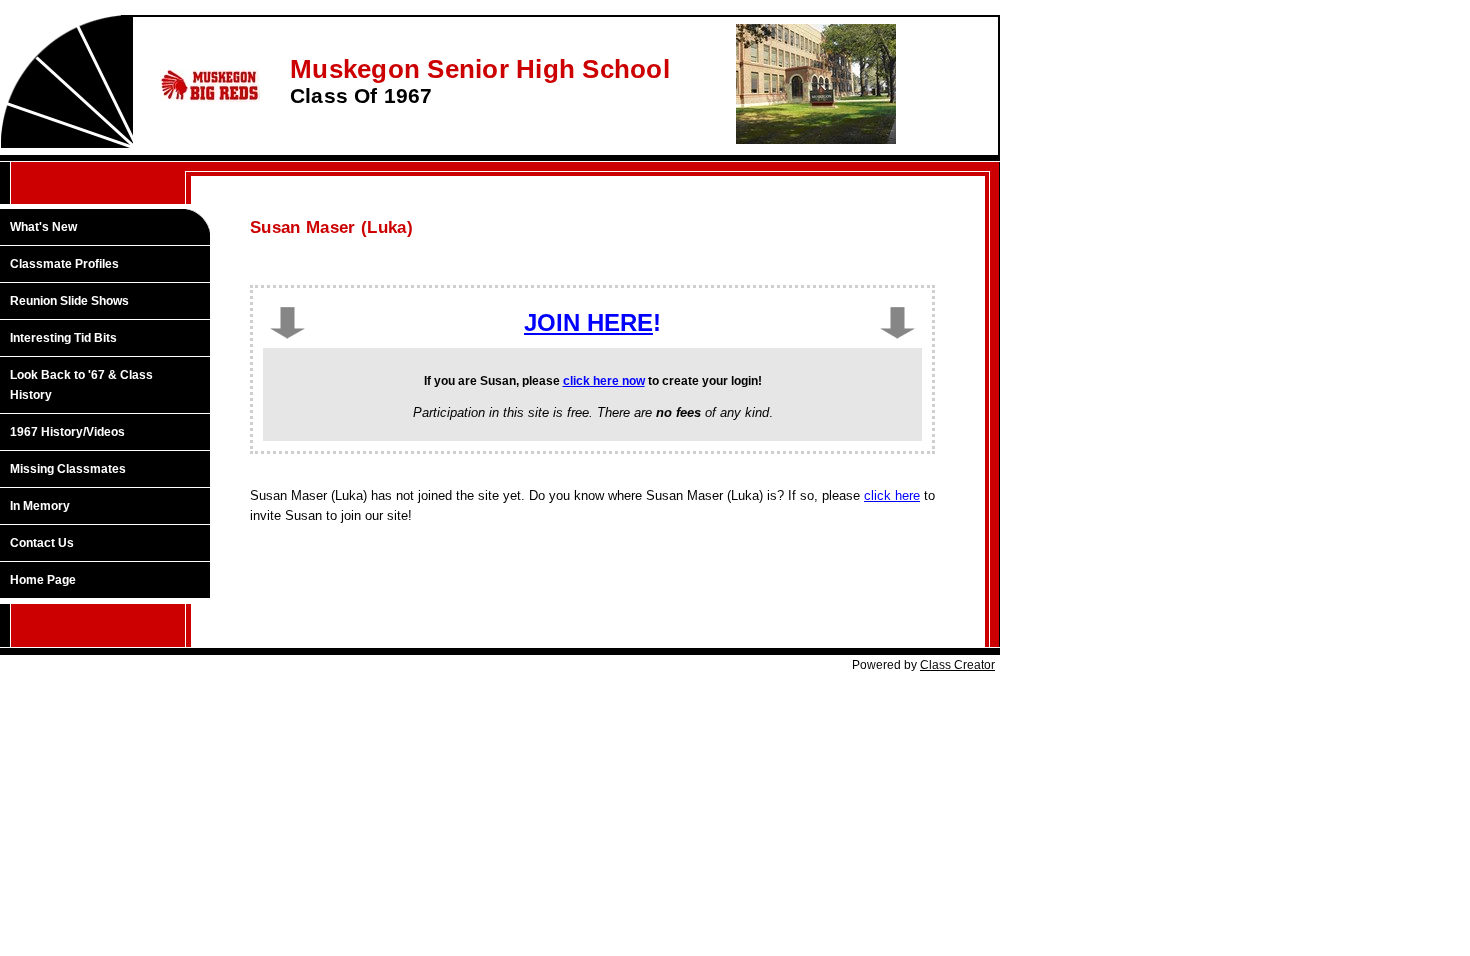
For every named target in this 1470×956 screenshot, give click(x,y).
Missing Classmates (68, 469)
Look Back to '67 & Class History (81, 385)
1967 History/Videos (67, 432)
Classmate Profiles (64, 264)
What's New (43, 227)
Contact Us (42, 543)
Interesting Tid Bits (63, 338)
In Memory (40, 506)
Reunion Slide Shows (69, 301)
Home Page (43, 580)
